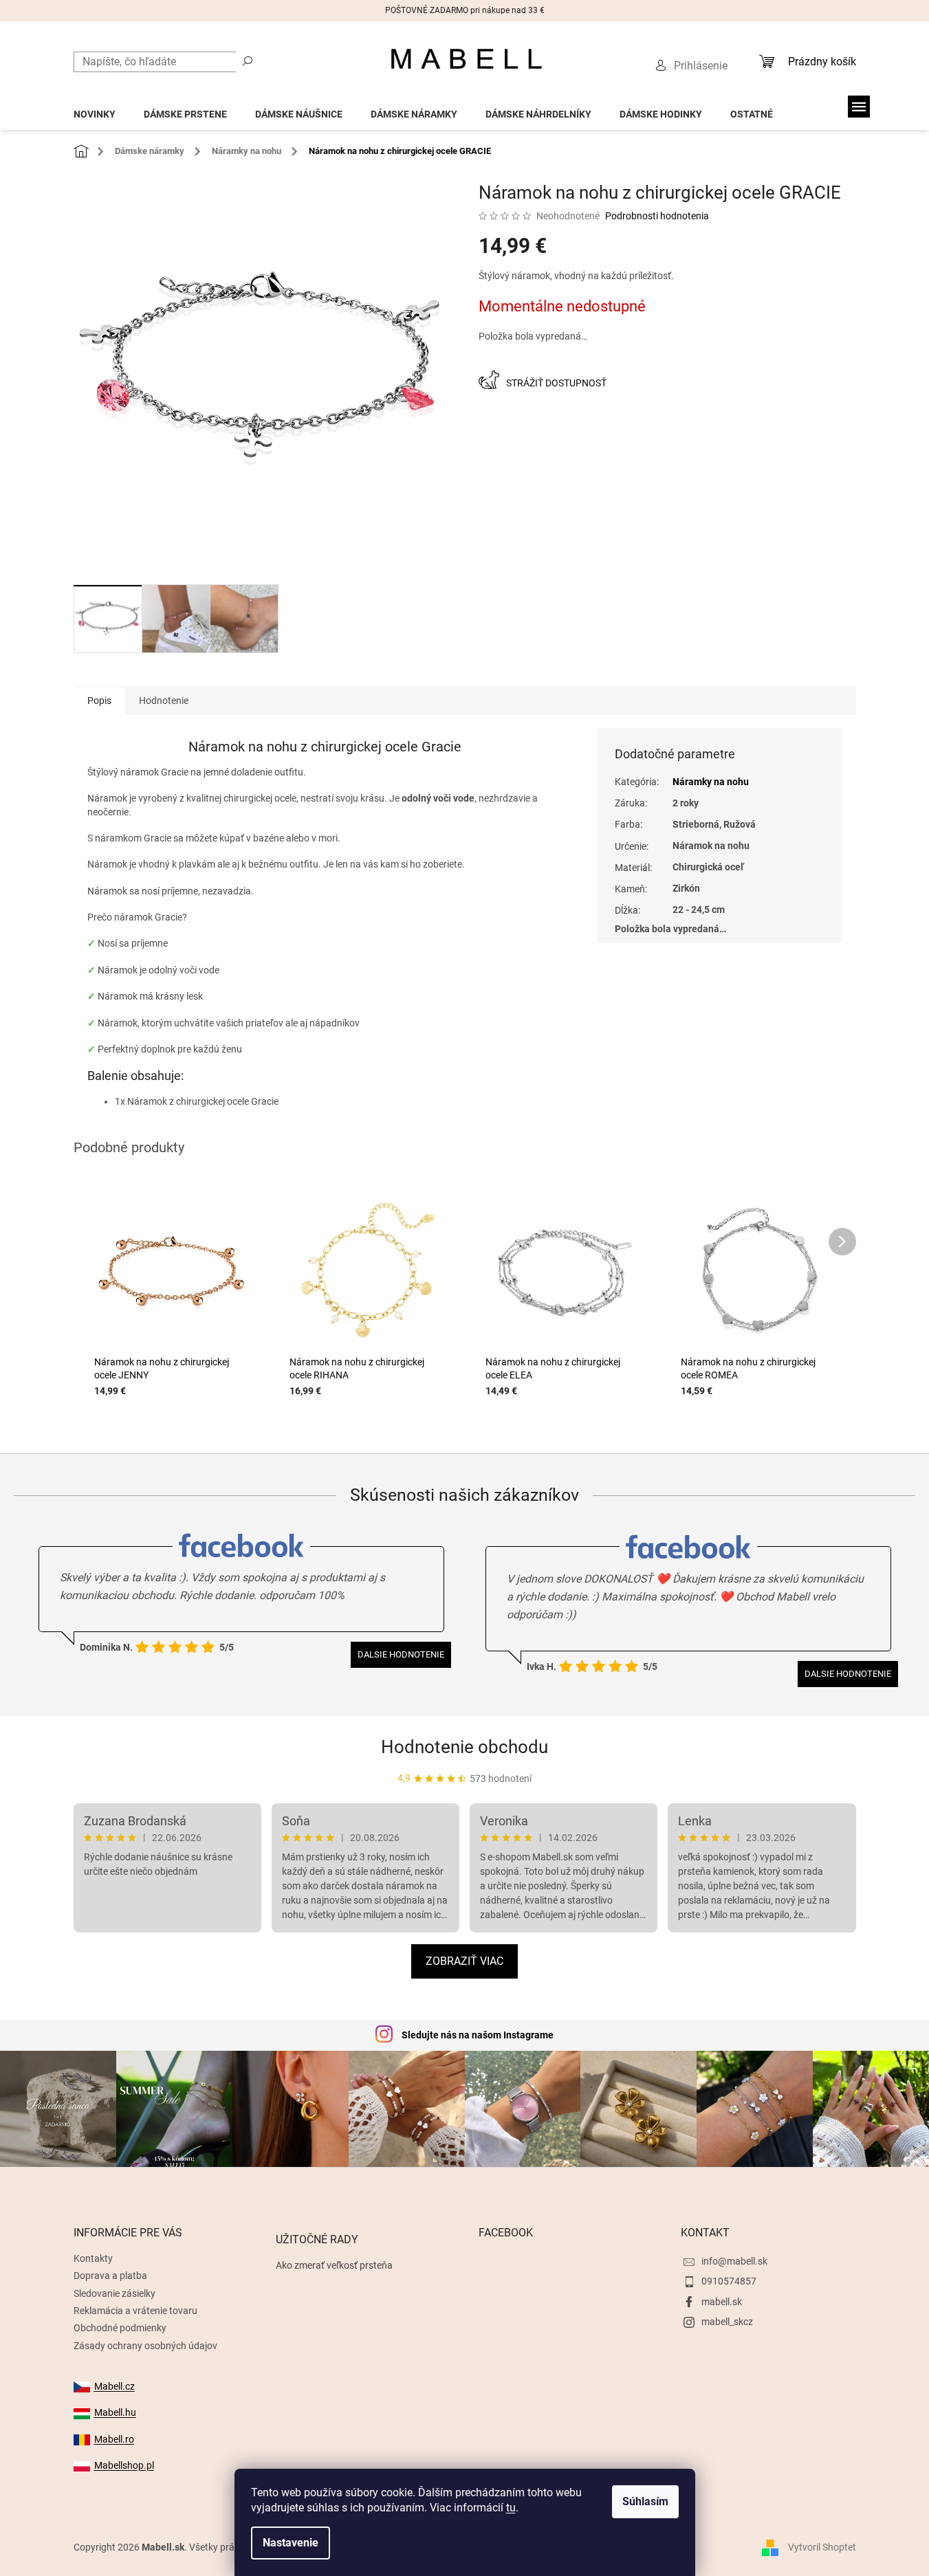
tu (511, 2508)
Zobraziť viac (464, 1961)
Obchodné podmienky (120, 2328)
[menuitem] (95, 110)
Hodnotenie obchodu (464, 1747)
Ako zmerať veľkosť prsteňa (334, 2265)
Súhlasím (645, 2501)
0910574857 (729, 2281)
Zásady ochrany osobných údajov (145, 2346)
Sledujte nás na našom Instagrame (478, 2035)
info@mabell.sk (734, 2261)
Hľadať (248, 60)
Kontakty (93, 2258)
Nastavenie (291, 2543)
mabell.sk (722, 2302)
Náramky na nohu (711, 782)
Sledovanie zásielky (114, 2293)
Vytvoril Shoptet (822, 2547)
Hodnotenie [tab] (164, 701)
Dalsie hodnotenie (401, 1654)
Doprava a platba (110, 2276)
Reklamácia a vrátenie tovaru (135, 2311)
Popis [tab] (99, 701)
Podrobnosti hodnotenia (657, 216)
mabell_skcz (727, 2322)
